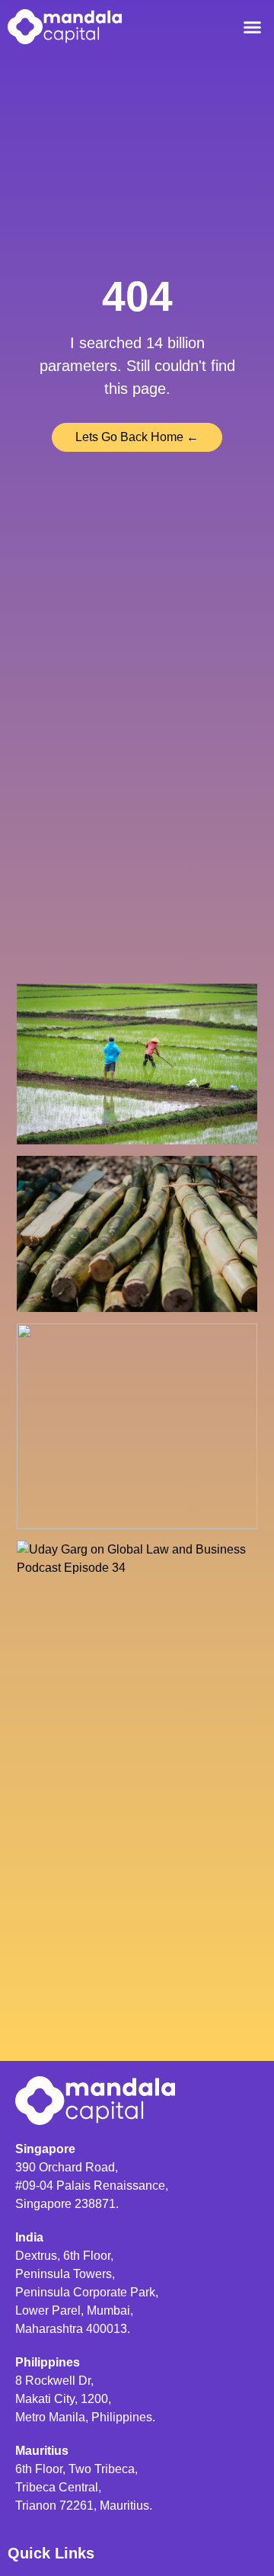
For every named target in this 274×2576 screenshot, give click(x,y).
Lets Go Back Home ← (137, 437)
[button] (253, 27)
